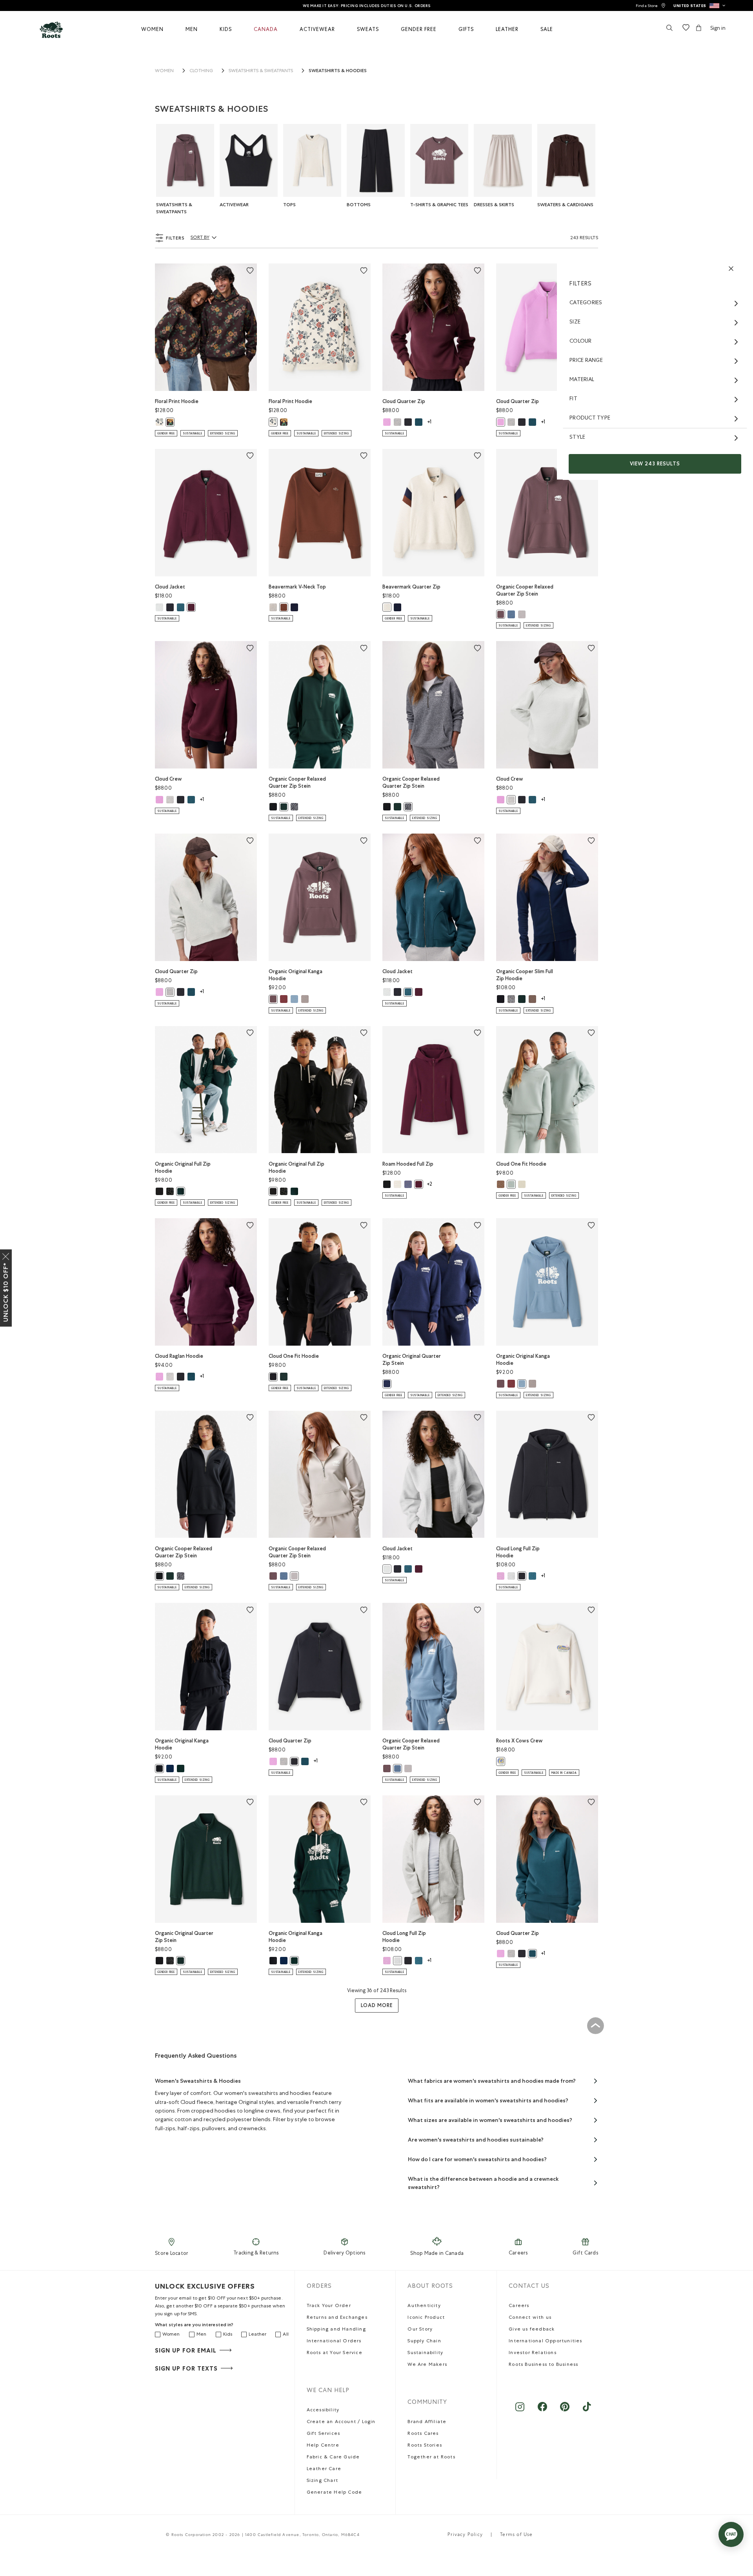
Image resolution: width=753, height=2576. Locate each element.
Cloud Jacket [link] (170, 587)
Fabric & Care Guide (333, 2458)
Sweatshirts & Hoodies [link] (338, 71)
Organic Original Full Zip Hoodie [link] (183, 1167)
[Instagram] (520, 2411)
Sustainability (425, 2353)
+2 (429, 1185)
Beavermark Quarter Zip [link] (411, 587)
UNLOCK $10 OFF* (6, 1292)
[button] (699, 5)
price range (586, 361)
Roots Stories (425, 2446)
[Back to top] (595, 2026)
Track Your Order (329, 2306)
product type (590, 418)
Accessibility (323, 2411)
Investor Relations (533, 2353)
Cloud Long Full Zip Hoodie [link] (518, 1552)
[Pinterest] (565, 2411)
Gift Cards (585, 2254)
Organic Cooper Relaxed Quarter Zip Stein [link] (525, 590)
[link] (651, 6)
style (577, 438)
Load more (377, 2005)
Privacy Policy (465, 2535)
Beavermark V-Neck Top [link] (297, 587)
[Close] (6, 1255)
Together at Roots (431, 2458)
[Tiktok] (587, 2411)
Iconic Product (426, 2318)
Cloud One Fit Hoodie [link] (521, 1164)
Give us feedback (532, 2330)
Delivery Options (344, 2254)
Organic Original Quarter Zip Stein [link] (412, 1360)
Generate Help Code (335, 2493)
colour (581, 342)
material (582, 380)
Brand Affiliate (427, 2422)
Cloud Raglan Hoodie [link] (179, 1356)
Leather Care (324, 2469)
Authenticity (424, 2306)
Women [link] (164, 71)
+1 (429, 422)
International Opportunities (545, 2342)
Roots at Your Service (335, 2353)
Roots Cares (423, 2434)
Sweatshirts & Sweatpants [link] (261, 71)
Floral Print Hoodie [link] (177, 401)
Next (606, 165)
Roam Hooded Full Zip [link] (408, 1164)
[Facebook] (542, 2411)
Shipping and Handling (336, 2330)
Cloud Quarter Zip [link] (404, 401)
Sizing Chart (322, 2481)
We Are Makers (427, 2365)
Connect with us (530, 2318)
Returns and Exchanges (337, 2318)
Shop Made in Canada (437, 2254)
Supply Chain (424, 2342)
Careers (518, 2254)
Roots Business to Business (543, 2365)
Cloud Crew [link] (168, 779)
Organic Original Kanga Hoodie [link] (296, 975)
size (575, 322)
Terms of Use (516, 2535)
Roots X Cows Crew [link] (519, 1741)
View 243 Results (655, 464)
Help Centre (323, 2446)
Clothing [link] (201, 71)
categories (586, 303)
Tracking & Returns (256, 2254)
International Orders (334, 2342)
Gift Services (324, 2434)
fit (573, 399)
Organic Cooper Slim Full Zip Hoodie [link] (525, 975)
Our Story (420, 2330)
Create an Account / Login (341, 2422)
